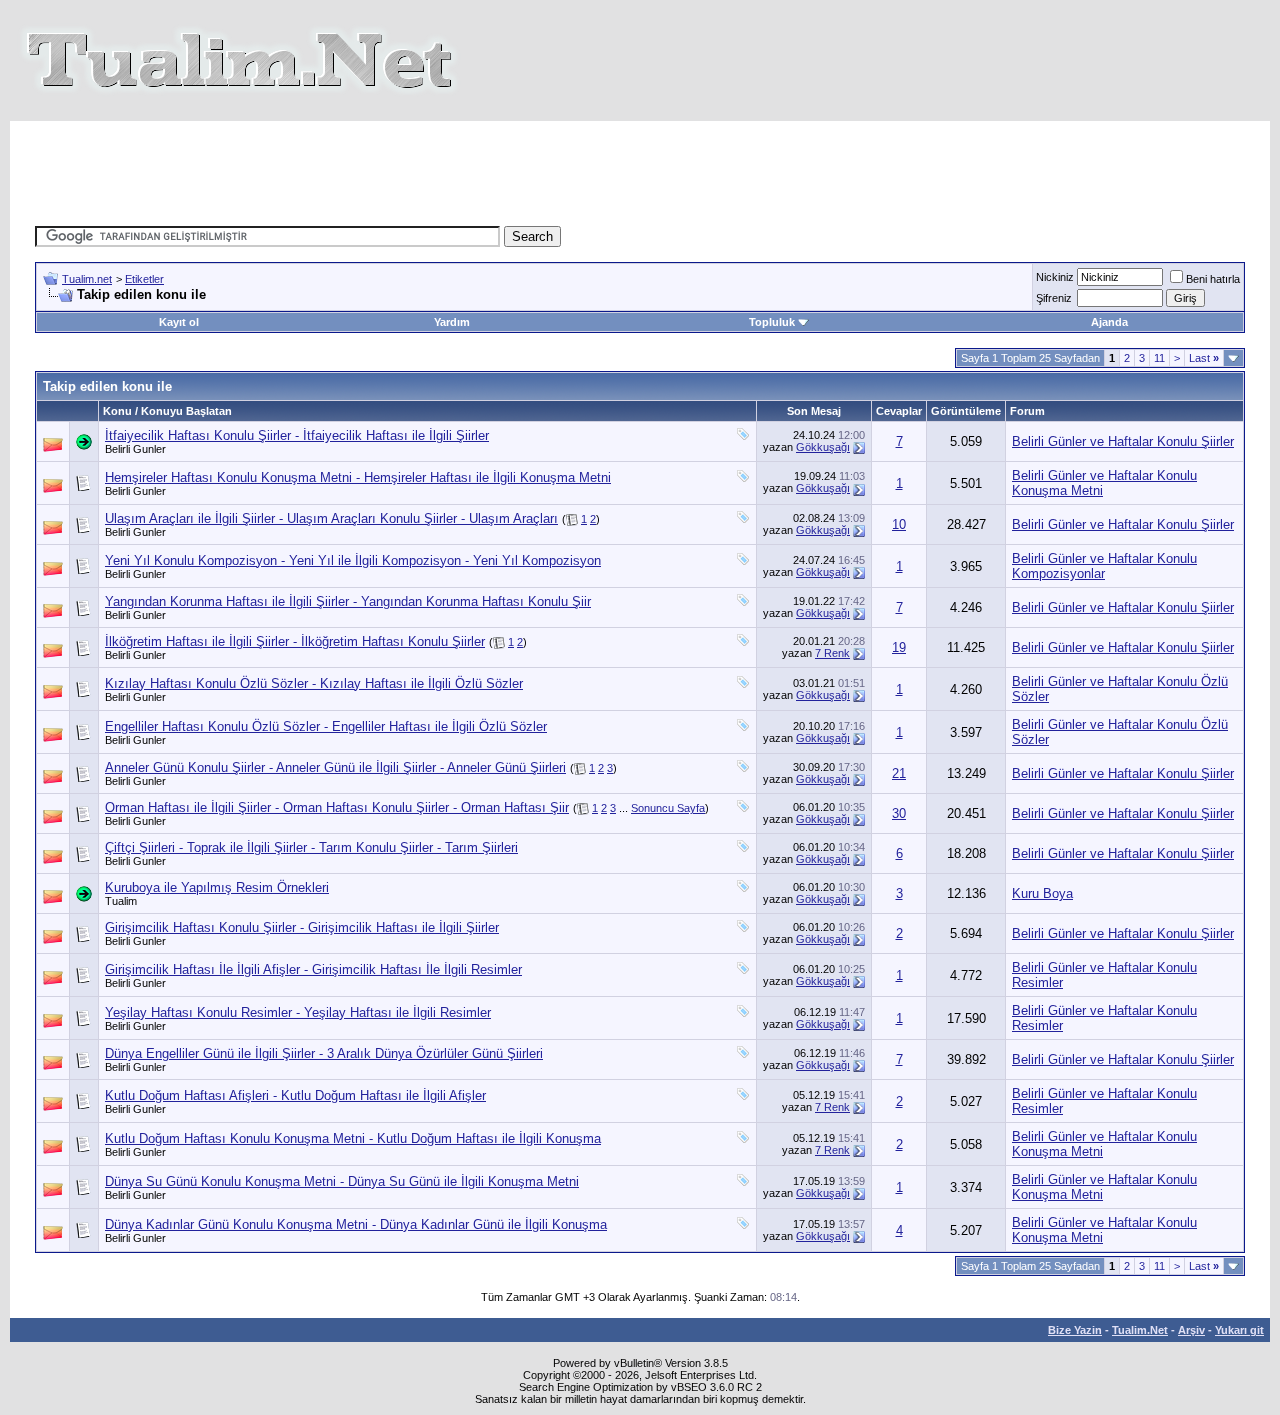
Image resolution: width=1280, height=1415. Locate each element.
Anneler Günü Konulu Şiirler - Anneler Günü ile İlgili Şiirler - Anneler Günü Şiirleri (335, 767)
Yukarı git (1239, 1330)
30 (899, 813)
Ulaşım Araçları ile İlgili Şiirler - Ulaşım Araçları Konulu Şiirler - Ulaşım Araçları (331, 518)
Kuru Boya (1042, 893)
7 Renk (832, 653)
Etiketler (144, 279)
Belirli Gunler (135, 449)
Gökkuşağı (823, 447)
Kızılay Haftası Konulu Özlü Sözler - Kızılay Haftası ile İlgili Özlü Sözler (314, 683)
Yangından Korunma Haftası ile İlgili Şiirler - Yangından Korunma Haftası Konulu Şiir (348, 601)
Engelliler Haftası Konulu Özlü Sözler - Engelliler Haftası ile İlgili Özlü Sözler (326, 726)
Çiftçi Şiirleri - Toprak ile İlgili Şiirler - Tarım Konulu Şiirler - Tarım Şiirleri (311, 847)
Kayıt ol (179, 322)
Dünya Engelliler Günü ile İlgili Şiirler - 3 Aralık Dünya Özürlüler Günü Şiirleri (324, 1053)
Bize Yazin (1075, 1330)
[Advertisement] (640, 166)
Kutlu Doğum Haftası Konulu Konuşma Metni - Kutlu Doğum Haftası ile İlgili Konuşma (353, 1138)
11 (1159, 358)
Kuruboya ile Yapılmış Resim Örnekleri (217, 887)
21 (899, 773)
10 (899, 524)
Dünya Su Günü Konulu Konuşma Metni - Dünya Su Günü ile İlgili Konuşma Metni (342, 1181)
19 (899, 647)
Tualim (121, 901)
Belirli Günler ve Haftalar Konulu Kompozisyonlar (1104, 566)
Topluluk (772, 322)
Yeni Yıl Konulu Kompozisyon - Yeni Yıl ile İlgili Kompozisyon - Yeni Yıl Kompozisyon (353, 560)
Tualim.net (87, 279)
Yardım (452, 322)
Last (1204, 358)
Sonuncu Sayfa (668, 808)
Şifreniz (1054, 298)
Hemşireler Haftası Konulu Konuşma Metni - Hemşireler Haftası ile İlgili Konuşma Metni (358, 477)
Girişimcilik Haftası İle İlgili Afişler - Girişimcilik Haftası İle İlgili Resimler (313, 969)
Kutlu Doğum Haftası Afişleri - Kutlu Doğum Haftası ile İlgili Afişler (295, 1095)
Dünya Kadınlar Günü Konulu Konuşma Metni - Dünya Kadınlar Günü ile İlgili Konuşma (356, 1224)
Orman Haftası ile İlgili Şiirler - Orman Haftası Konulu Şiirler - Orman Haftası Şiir (337, 807)
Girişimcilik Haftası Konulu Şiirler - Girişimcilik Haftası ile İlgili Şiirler (302, 927)
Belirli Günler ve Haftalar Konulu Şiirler (1123, 441)
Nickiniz (1055, 277)
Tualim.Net (1140, 1330)
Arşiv (1191, 1330)
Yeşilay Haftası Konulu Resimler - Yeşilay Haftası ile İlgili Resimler (298, 1012)
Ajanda (1109, 322)
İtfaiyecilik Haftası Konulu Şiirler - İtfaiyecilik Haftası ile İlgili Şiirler (297, 435)
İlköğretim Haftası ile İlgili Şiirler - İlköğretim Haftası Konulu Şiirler (295, 641)
